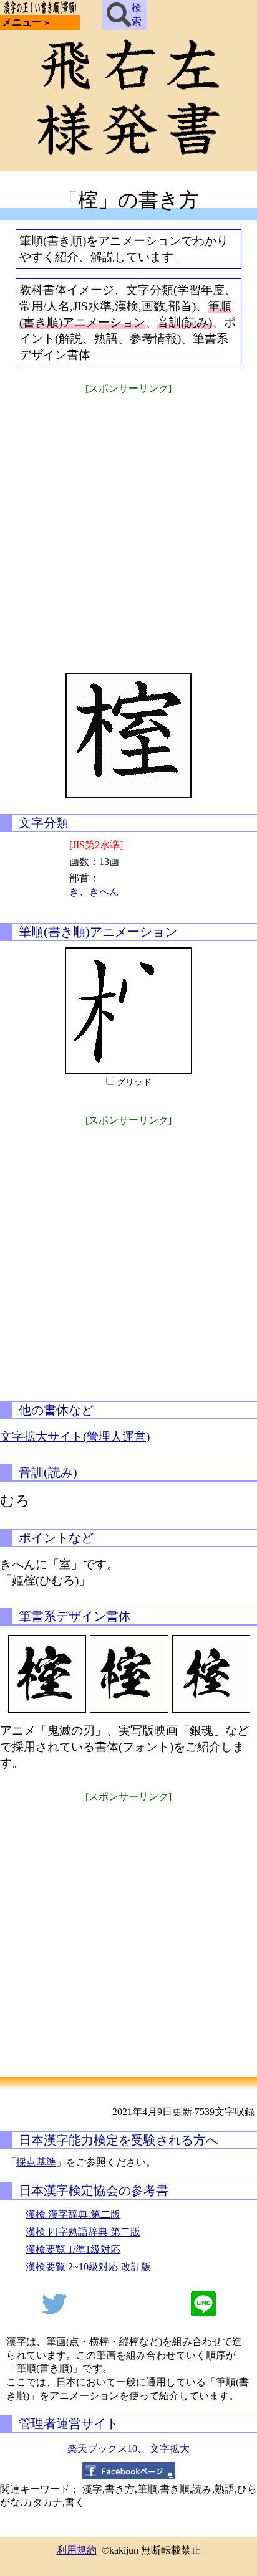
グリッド (134, 1082)
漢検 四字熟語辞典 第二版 (83, 2232)
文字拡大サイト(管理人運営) (75, 1437)
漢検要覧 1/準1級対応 (73, 2249)
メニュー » (26, 22)
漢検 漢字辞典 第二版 (73, 2214)
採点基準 (36, 2162)
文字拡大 (170, 2449)
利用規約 (77, 2550)
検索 (137, 15)
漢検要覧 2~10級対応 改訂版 (88, 2267)
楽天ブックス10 (102, 2449)
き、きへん (94, 892)
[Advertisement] (128, 526)
